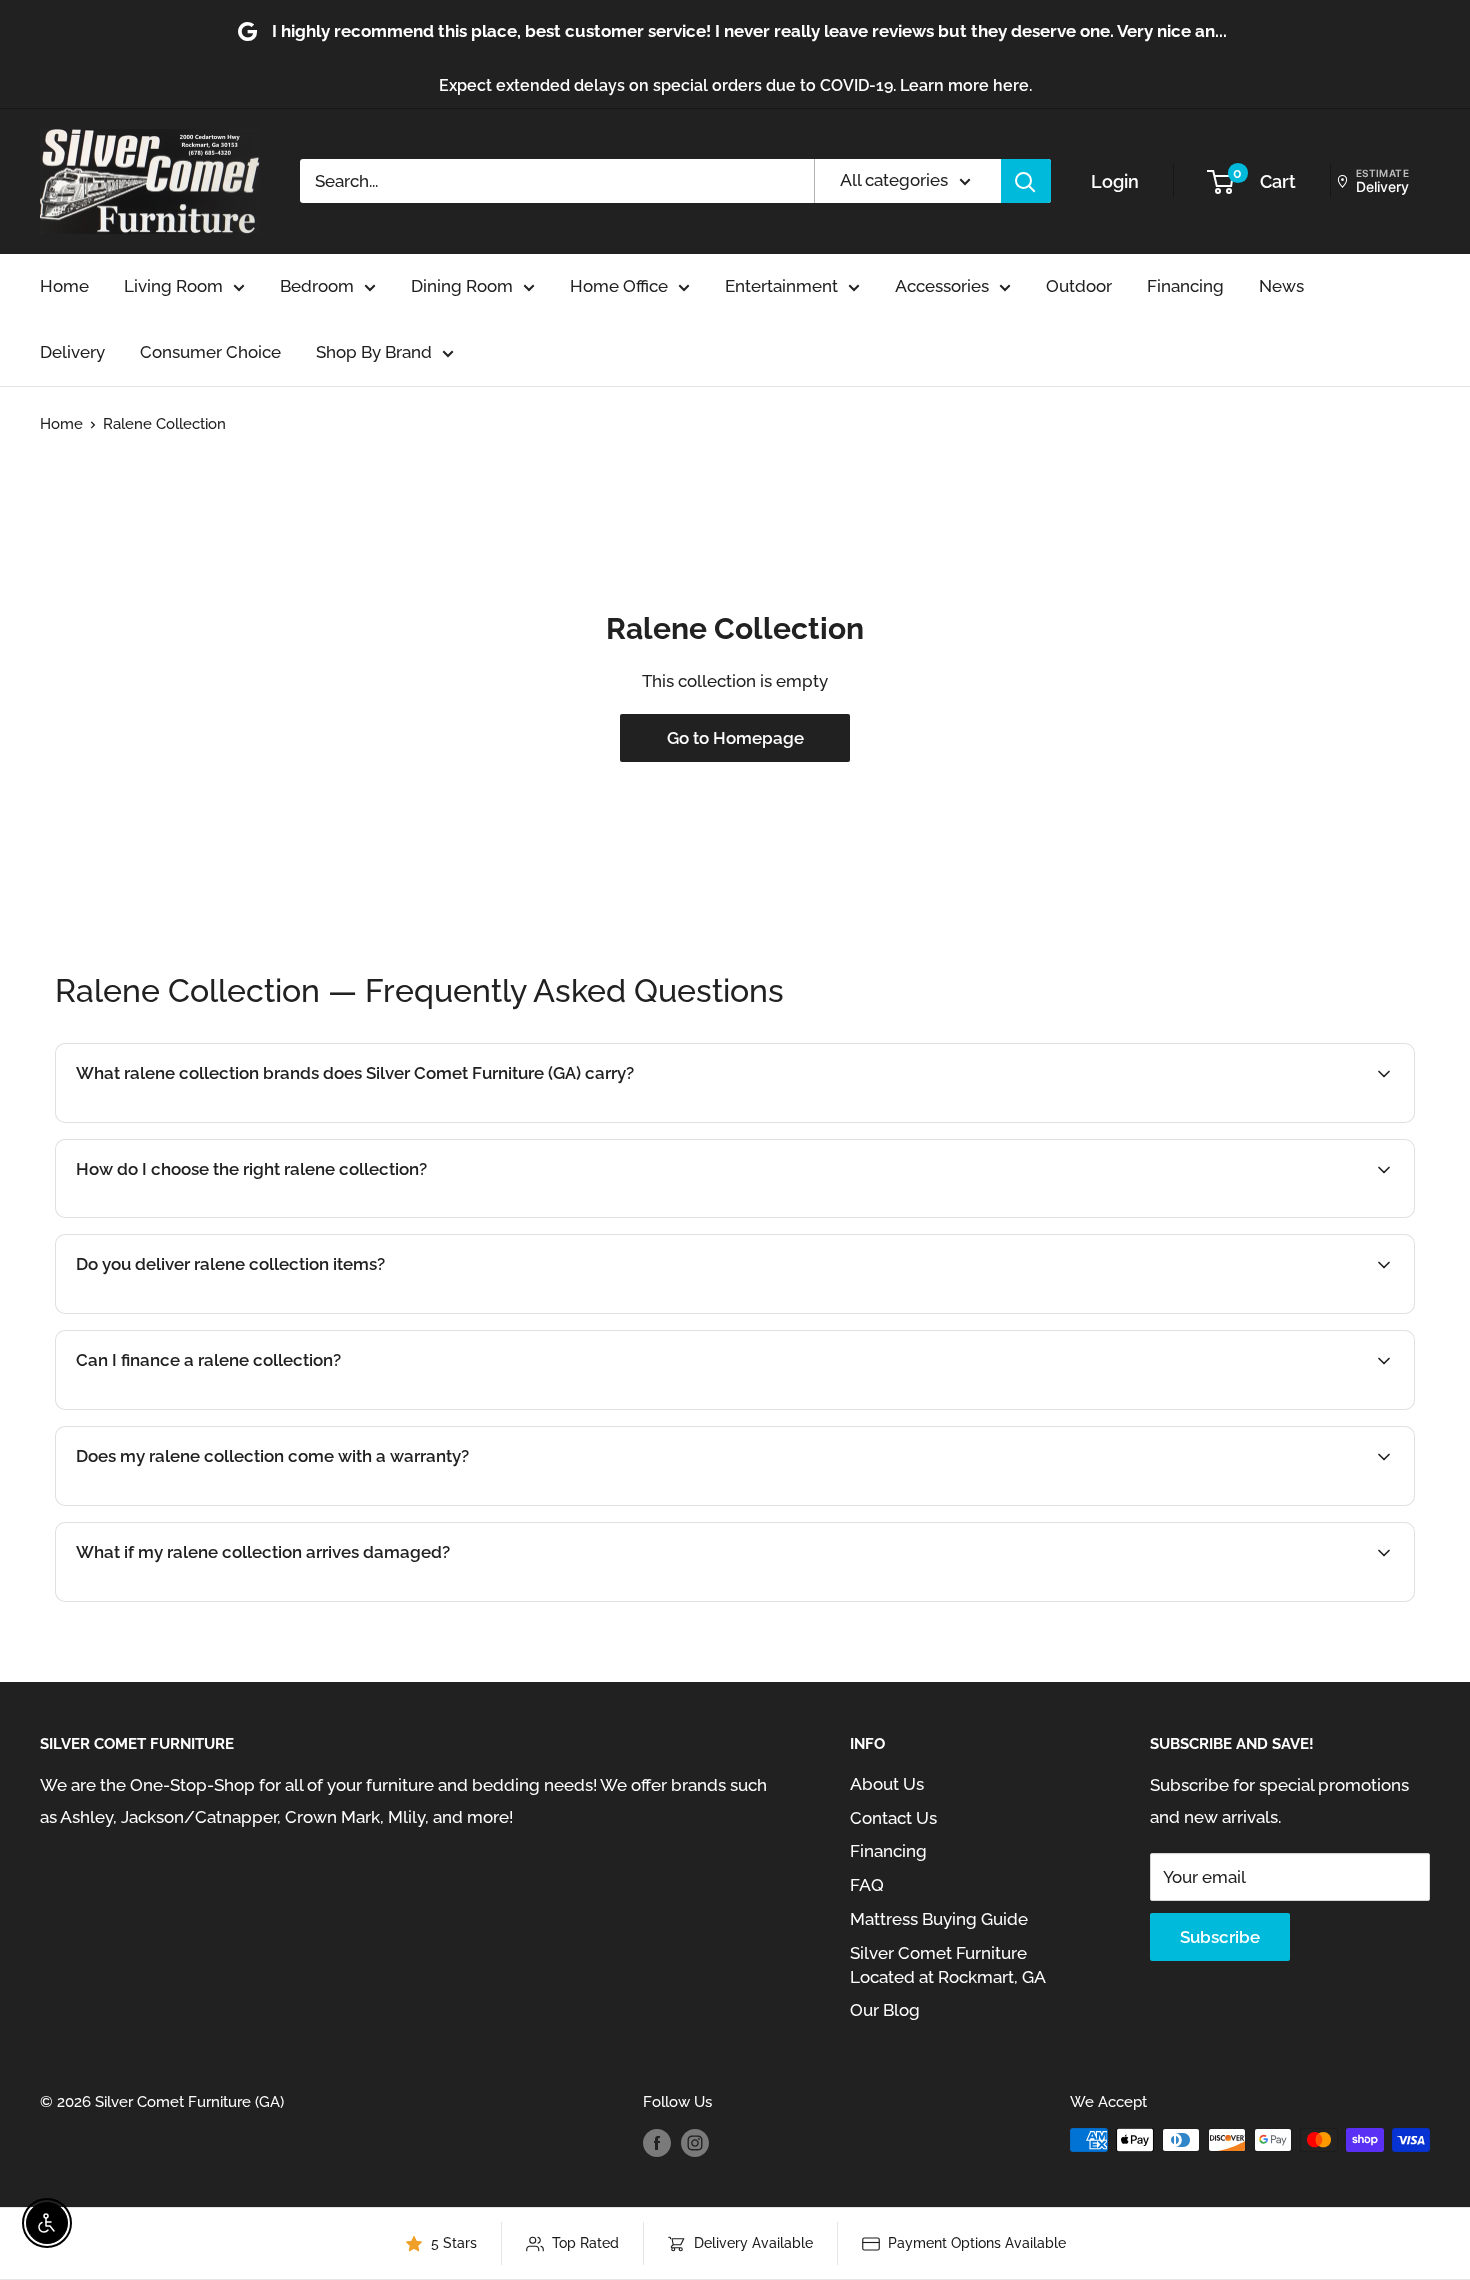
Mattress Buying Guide (939, 1919)
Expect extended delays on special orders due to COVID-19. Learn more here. (735, 85)
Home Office (619, 286)
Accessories (942, 286)
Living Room (173, 286)
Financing (1185, 286)
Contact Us (893, 1818)
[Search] (1026, 181)
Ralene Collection (164, 424)
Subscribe (1220, 1937)
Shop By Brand (374, 352)
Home (64, 286)
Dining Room (462, 286)
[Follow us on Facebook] (657, 2142)
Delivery (72, 352)
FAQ (867, 1885)
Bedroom (317, 286)
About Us (887, 1784)
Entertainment (781, 286)
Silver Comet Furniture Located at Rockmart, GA (948, 1965)
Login (1115, 181)
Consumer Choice (210, 352)
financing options (247, 1408)
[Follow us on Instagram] (695, 2142)
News (1281, 286)
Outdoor (1079, 286)
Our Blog (885, 2010)
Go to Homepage (735, 738)
